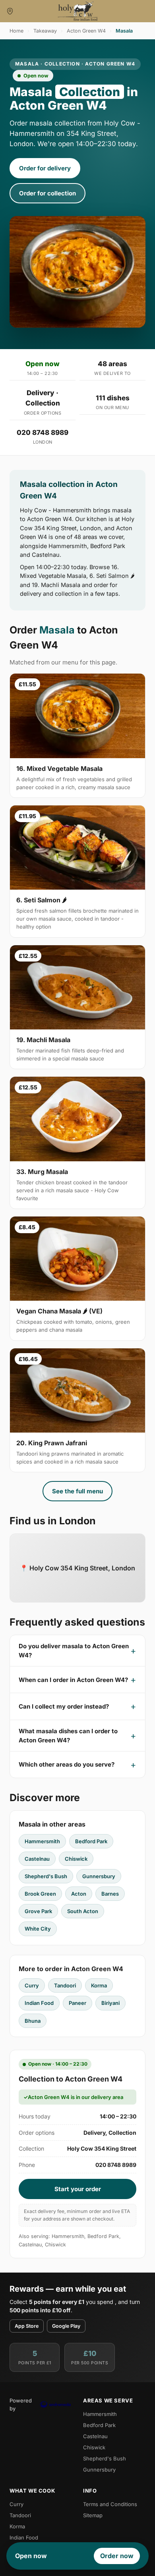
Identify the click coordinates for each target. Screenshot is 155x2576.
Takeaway (45, 31)
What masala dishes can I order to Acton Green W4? (68, 1736)
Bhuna (33, 2021)
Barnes (110, 1894)
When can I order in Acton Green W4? (73, 1680)
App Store (27, 2326)
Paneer (77, 2003)
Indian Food (39, 2003)
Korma (99, 1985)
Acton (79, 1894)
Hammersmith (42, 1841)
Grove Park (38, 1911)
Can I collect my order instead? (64, 1706)
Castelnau (37, 1859)
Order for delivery (45, 168)
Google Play (66, 2326)
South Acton (83, 1911)
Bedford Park (91, 1841)
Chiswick (76, 1859)
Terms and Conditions (110, 2504)
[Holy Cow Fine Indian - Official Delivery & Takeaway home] (77, 11)
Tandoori (65, 1985)
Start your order (78, 2189)
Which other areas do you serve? (67, 1764)
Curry (32, 1985)
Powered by (21, 2404)
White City (38, 1929)
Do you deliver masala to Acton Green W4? (74, 1651)
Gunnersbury (99, 1876)
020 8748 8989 (43, 433)
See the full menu (77, 1491)
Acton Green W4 (86, 31)
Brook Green (40, 1894)
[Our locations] (10, 11)
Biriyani (110, 2003)
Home (16, 31)
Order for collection (47, 193)
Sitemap (93, 2515)
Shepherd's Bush (46, 1876)
